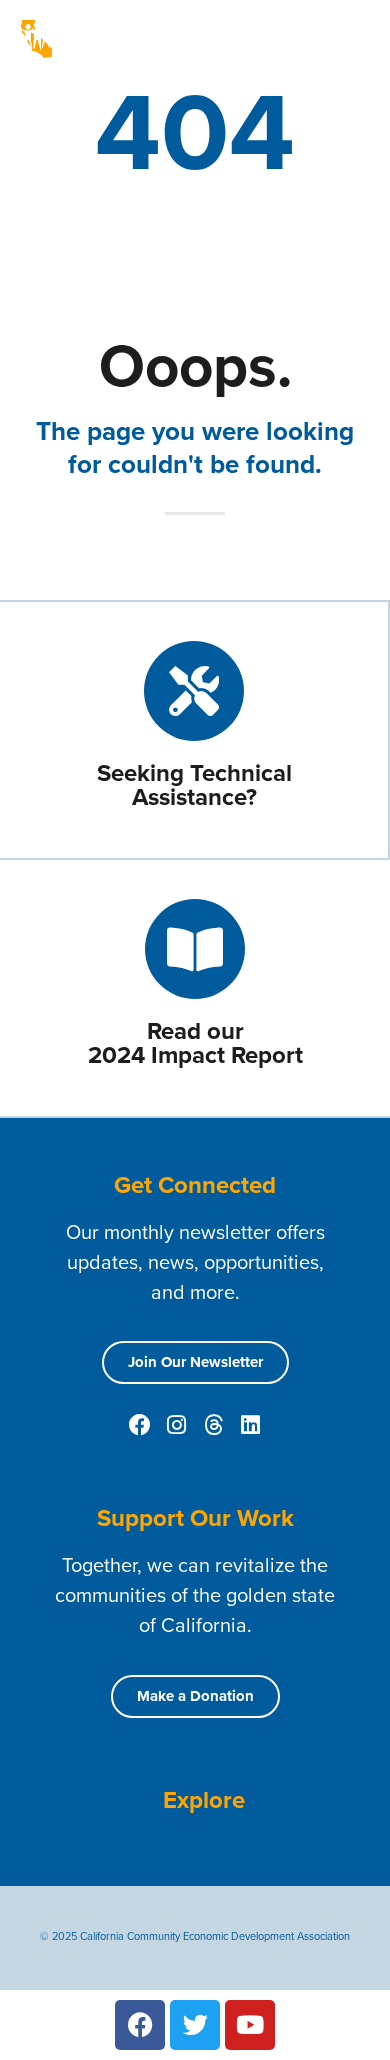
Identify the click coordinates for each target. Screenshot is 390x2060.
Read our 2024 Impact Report (195, 1042)
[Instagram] (177, 1425)
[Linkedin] (251, 1425)
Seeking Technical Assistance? (194, 784)
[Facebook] (140, 1425)
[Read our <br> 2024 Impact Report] (195, 949)
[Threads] (214, 1425)
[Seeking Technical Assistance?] (194, 691)
